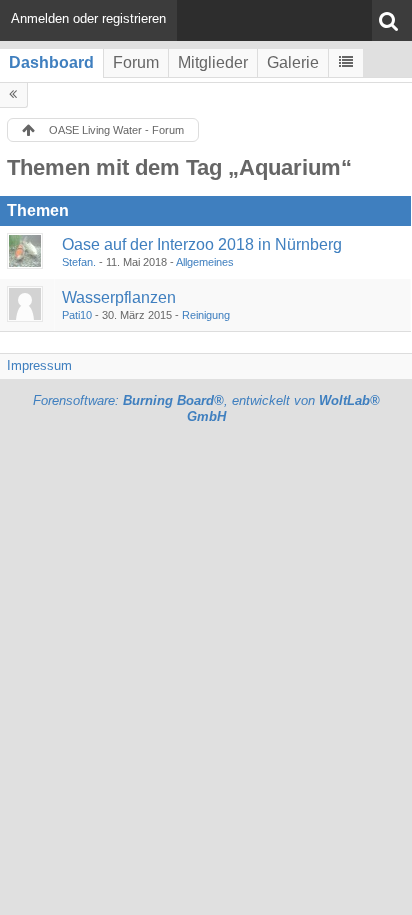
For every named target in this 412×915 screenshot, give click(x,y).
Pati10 (77, 315)
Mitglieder (213, 62)
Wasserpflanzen (119, 297)
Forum (136, 62)
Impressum (39, 365)
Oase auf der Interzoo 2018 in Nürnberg (202, 244)
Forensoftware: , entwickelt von (206, 409)
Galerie (293, 62)
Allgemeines (205, 262)
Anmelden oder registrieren (88, 18)
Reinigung (206, 315)
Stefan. (79, 262)
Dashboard (51, 62)
